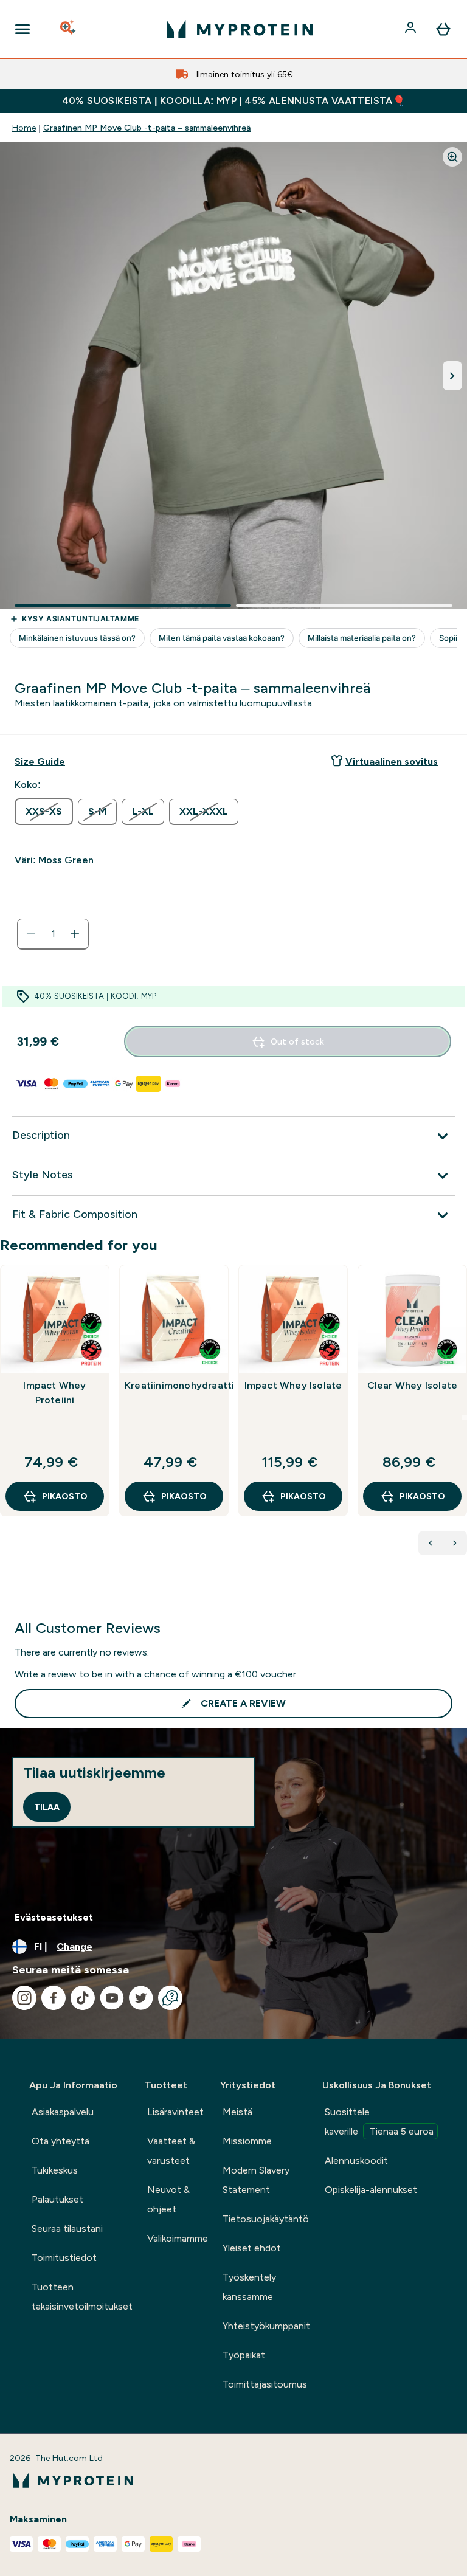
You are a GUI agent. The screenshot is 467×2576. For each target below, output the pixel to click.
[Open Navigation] (22, 29)
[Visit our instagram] (24, 1998)
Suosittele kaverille (379, 2122)
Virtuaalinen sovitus (392, 761)
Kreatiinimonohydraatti (174, 1385)
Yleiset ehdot (252, 2248)
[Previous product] (431, 1543)
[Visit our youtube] (112, 1998)
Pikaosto (65, 1496)
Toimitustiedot (64, 2258)
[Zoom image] (452, 157)
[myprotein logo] (240, 29)
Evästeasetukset (54, 1917)
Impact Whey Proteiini (54, 1393)
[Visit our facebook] (54, 1998)
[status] (53, 934)
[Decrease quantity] (31, 934)
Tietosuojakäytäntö (266, 2219)
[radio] (44, 812)
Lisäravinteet (175, 2112)
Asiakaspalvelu (63, 2112)
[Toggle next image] (452, 376)
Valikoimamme (178, 2238)
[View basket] (443, 29)
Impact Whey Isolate (293, 1385)
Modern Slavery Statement (256, 2180)
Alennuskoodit (356, 2160)
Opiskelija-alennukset (371, 2190)
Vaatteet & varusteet (171, 2151)
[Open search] (69, 29)
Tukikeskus (55, 2170)
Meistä (237, 2112)
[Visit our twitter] (141, 1998)
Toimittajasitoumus (265, 2384)
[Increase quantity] (75, 934)
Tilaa (47, 1807)
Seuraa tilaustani (67, 2229)
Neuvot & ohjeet (168, 2199)
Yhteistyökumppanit (266, 2326)
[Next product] (455, 1543)
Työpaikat (244, 2355)
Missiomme (247, 2141)
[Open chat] (170, 1998)
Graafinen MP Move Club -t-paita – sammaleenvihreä (147, 128)
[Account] (412, 29)
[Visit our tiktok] (83, 1998)
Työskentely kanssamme (249, 2287)
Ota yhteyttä (61, 2141)
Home (24, 128)
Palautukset (57, 2199)
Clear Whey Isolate (413, 1385)
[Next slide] (465, 1417)
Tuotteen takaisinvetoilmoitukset (82, 2297)
